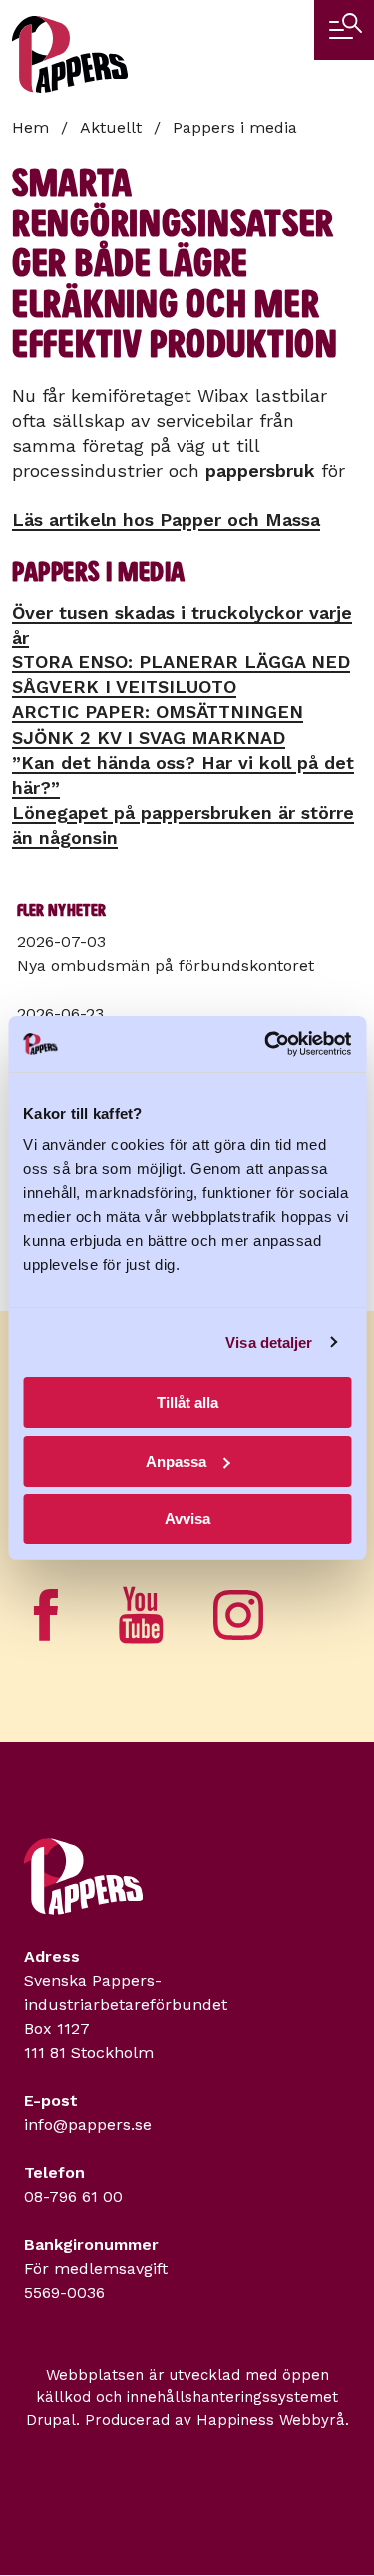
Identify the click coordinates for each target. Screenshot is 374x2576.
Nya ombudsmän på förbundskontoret (166, 965)
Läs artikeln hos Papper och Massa (166, 519)
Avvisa (187, 1519)
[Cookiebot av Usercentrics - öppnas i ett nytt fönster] (266, 1044)
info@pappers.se (88, 2125)
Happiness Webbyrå (271, 2420)
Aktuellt (111, 127)
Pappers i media (235, 127)
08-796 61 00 (73, 2196)
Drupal (51, 2420)
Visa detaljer (269, 1342)
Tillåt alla (187, 1402)
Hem (30, 127)
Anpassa (176, 1461)
